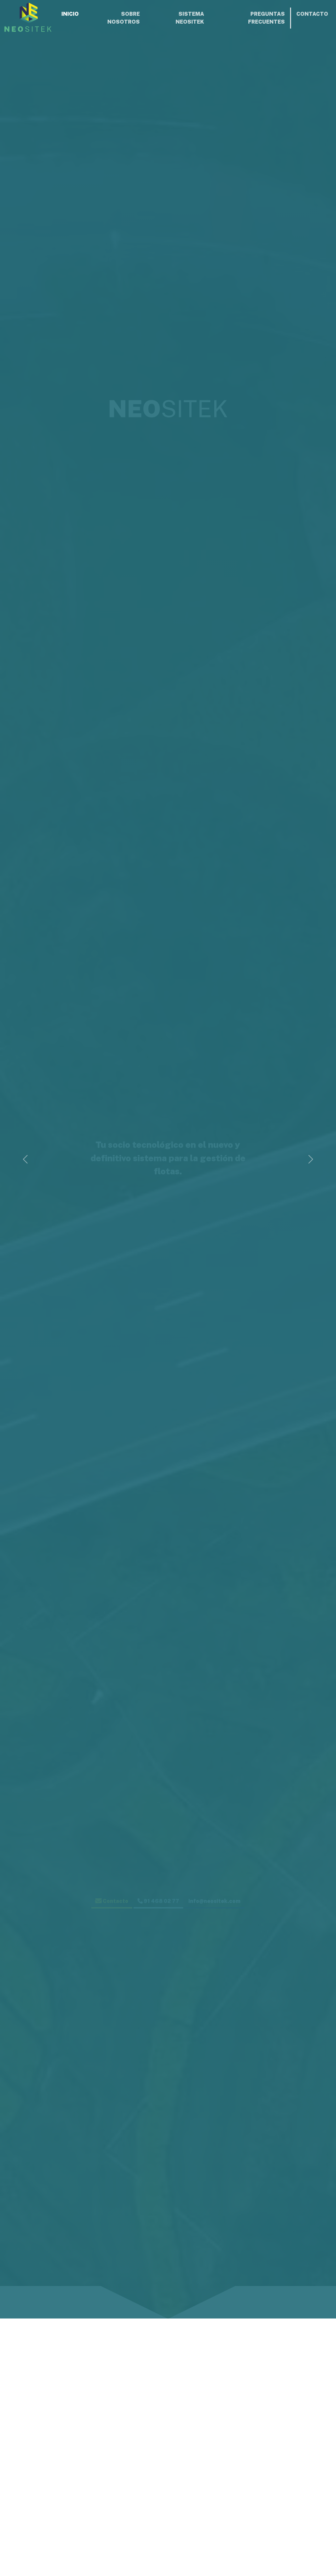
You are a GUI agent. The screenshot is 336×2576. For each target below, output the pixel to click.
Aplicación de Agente (168, 2553)
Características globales (168, 2512)
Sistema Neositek (190, 18)
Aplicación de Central (56, 2553)
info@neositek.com (214, 1901)
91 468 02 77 (161, 1901)
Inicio (70, 14)
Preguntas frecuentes (266, 18)
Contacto (312, 14)
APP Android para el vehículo (280, 2556)
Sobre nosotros (124, 18)
